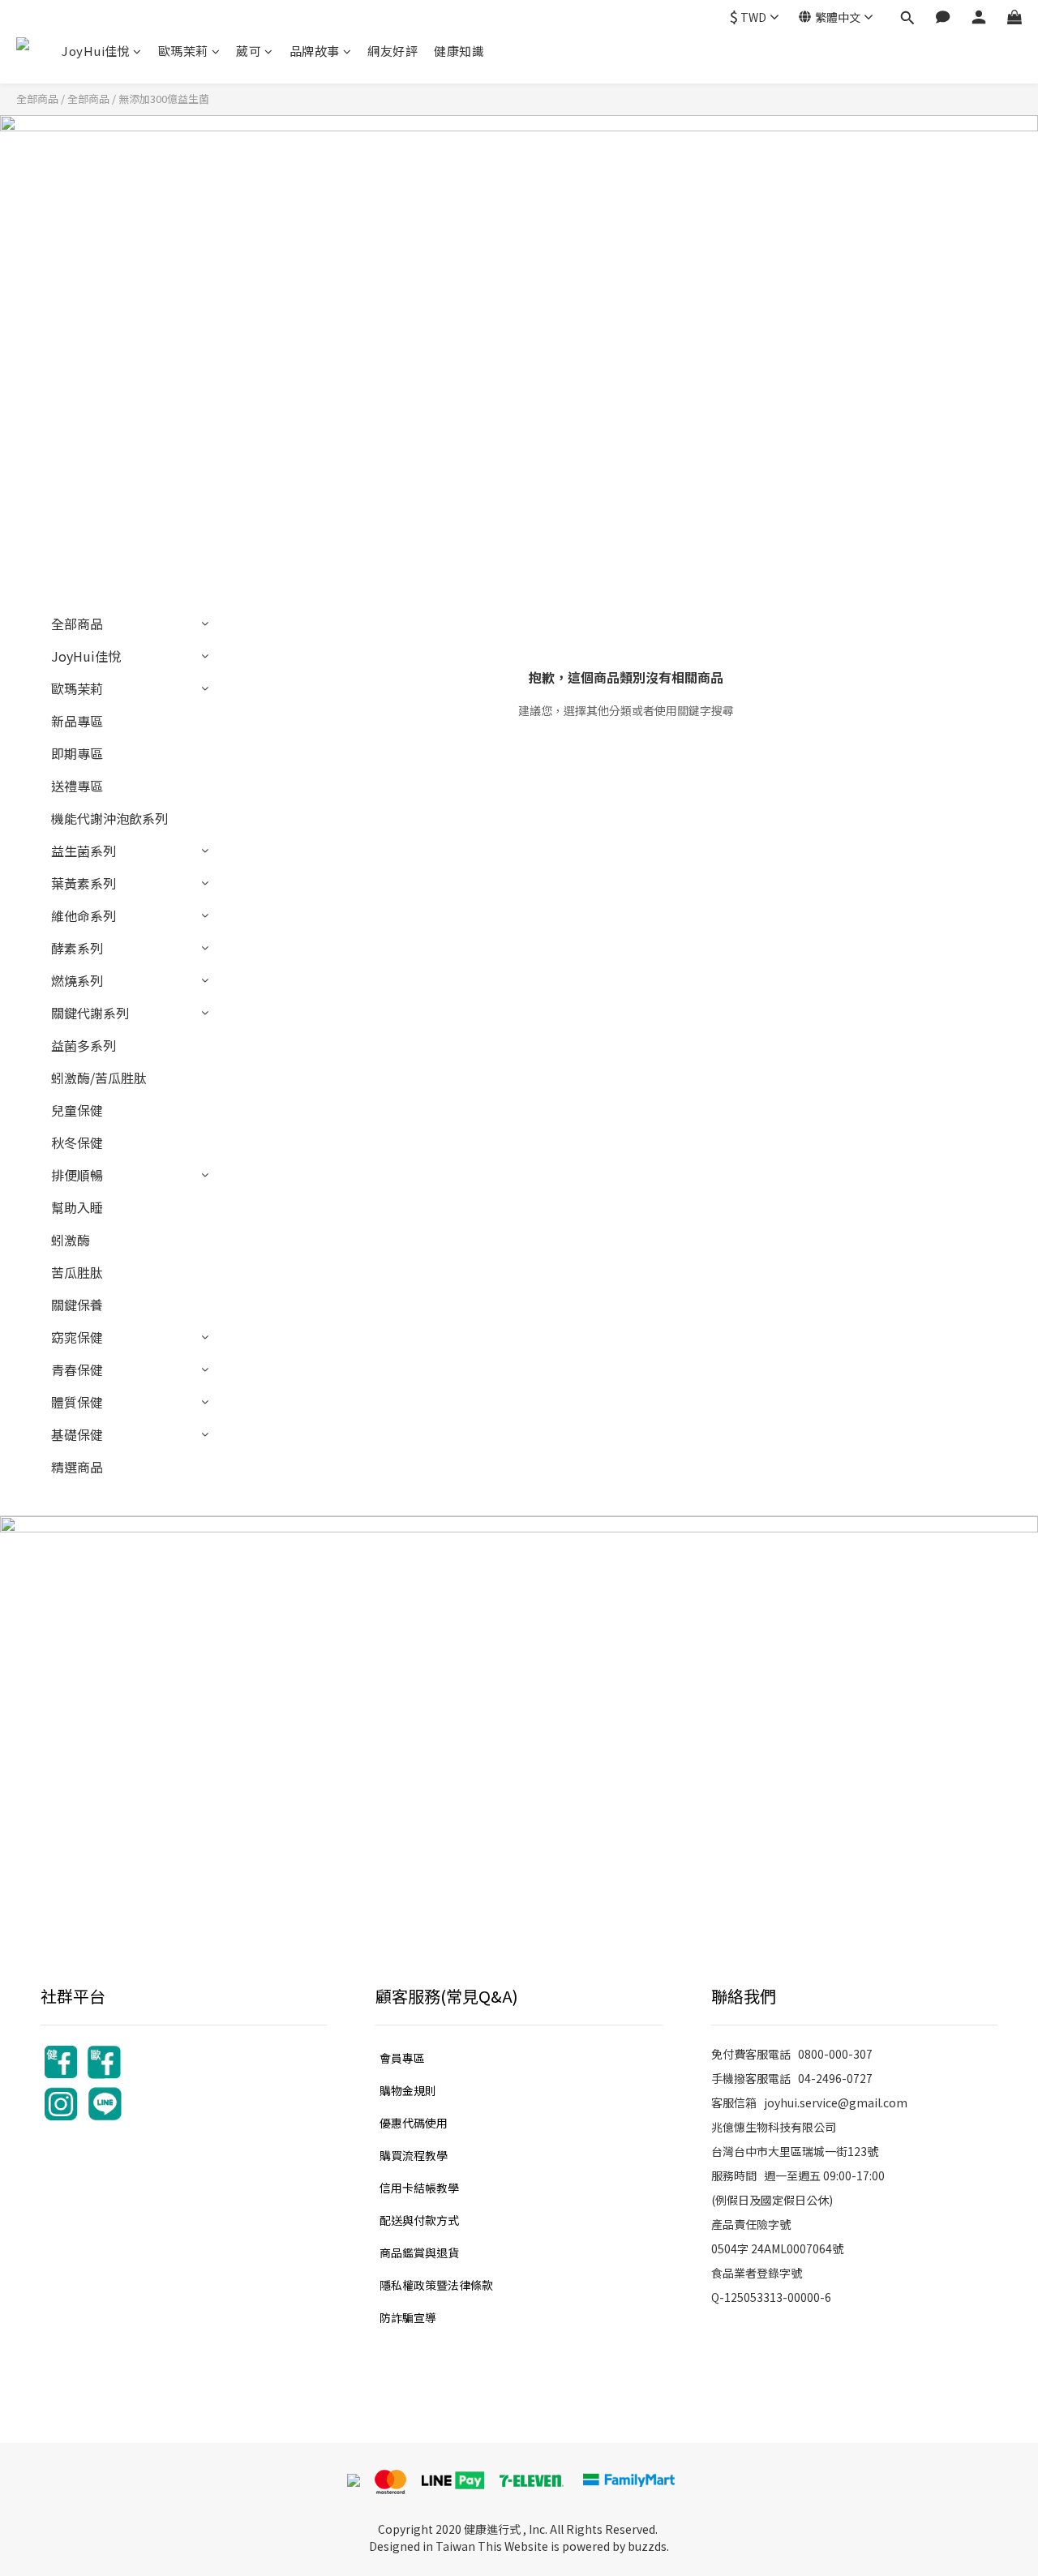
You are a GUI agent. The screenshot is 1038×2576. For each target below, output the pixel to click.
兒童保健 (77, 1110)
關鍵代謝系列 (90, 1013)
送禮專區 (77, 786)
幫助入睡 (77, 1207)
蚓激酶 (71, 1240)
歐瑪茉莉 (183, 51)
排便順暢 (77, 1175)
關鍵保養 (77, 1305)
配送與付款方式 (419, 2220)
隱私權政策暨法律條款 (436, 2285)
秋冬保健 (77, 1142)
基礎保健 (77, 1434)
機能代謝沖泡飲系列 (109, 818)
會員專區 (402, 2058)
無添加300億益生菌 (164, 99)
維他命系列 (84, 915)
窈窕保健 (77, 1337)
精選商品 (77, 1467)
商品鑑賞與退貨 (419, 2252)
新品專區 (77, 721)
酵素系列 (77, 948)
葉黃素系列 (84, 883)
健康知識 (459, 51)
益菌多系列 (84, 1045)
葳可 (249, 51)
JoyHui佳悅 (96, 51)
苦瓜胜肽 (77, 1272)
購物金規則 (408, 2090)
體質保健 (77, 1402)
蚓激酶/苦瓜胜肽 (99, 1078)
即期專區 (77, 753)
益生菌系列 (84, 851)
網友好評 (392, 51)
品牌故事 (315, 51)
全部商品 (37, 99)
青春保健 (77, 1369)
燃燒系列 (77, 980)
